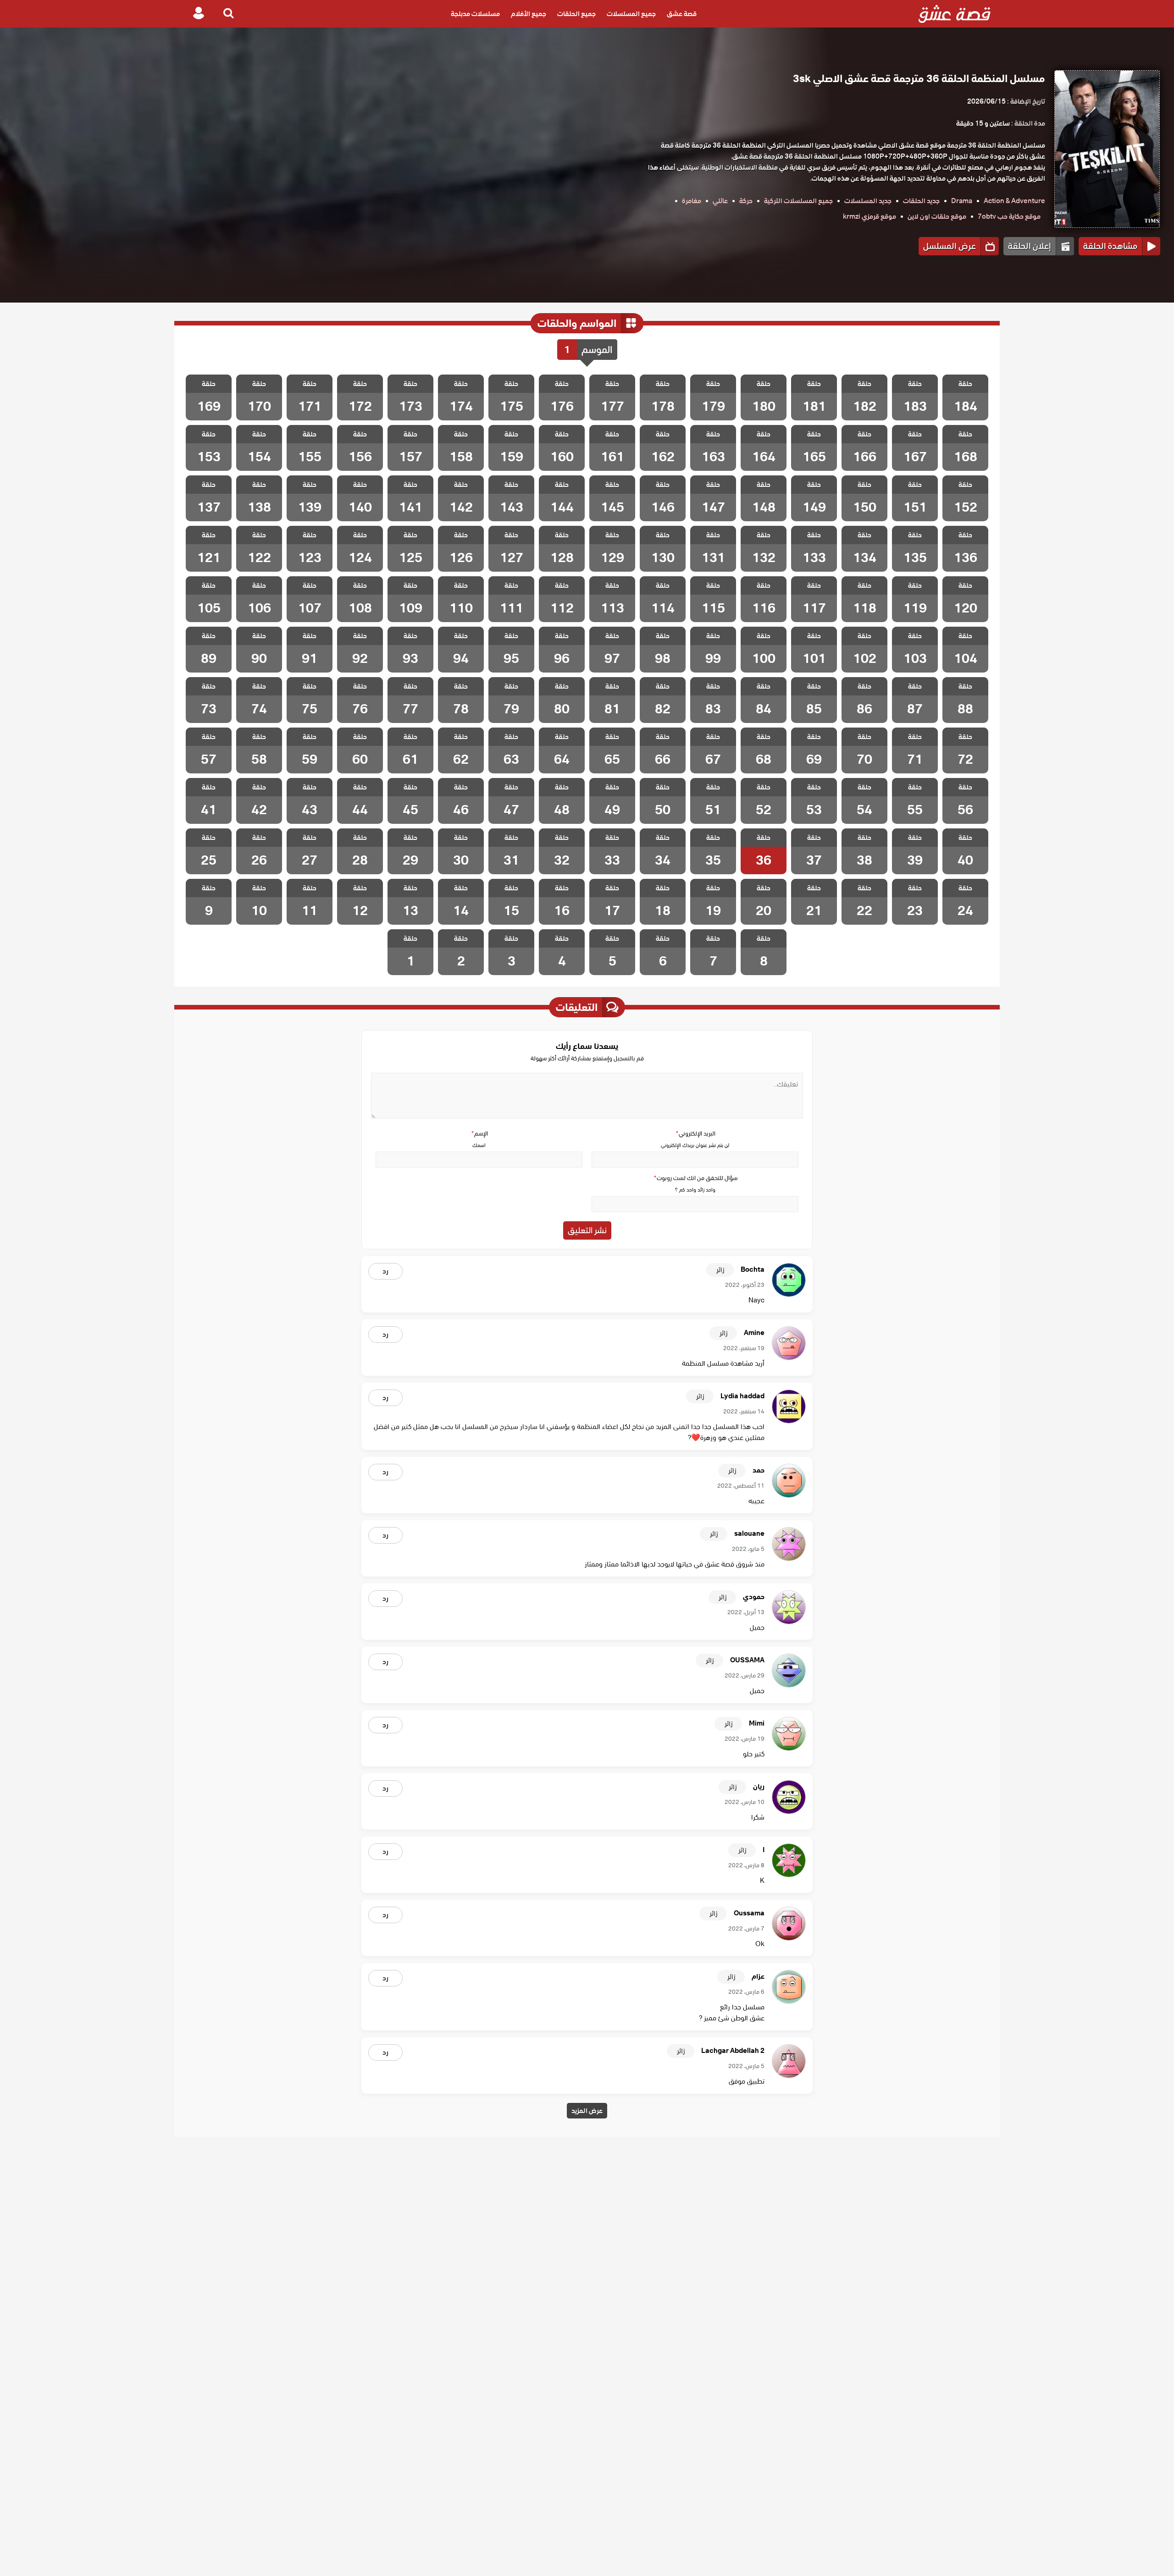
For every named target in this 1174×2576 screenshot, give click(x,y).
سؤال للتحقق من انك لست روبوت (695, 1178)
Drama (962, 201)
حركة (746, 201)
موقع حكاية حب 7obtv (1009, 216)
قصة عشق (682, 14)
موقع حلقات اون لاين (937, 216)
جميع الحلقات (576, 14)
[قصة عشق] (955, 14)
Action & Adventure (1014, 201)
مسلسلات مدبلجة (475, 14)
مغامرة (692, 201)
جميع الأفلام (529, 14)
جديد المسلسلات (868, 201)
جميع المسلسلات (631, 14)
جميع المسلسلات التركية (798, 201)
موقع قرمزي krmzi (869, 216)
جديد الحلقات (921, 201)
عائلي (720, 201)
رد (385, 1271)
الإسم (479, 1134)
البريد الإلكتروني (695, 1134)
